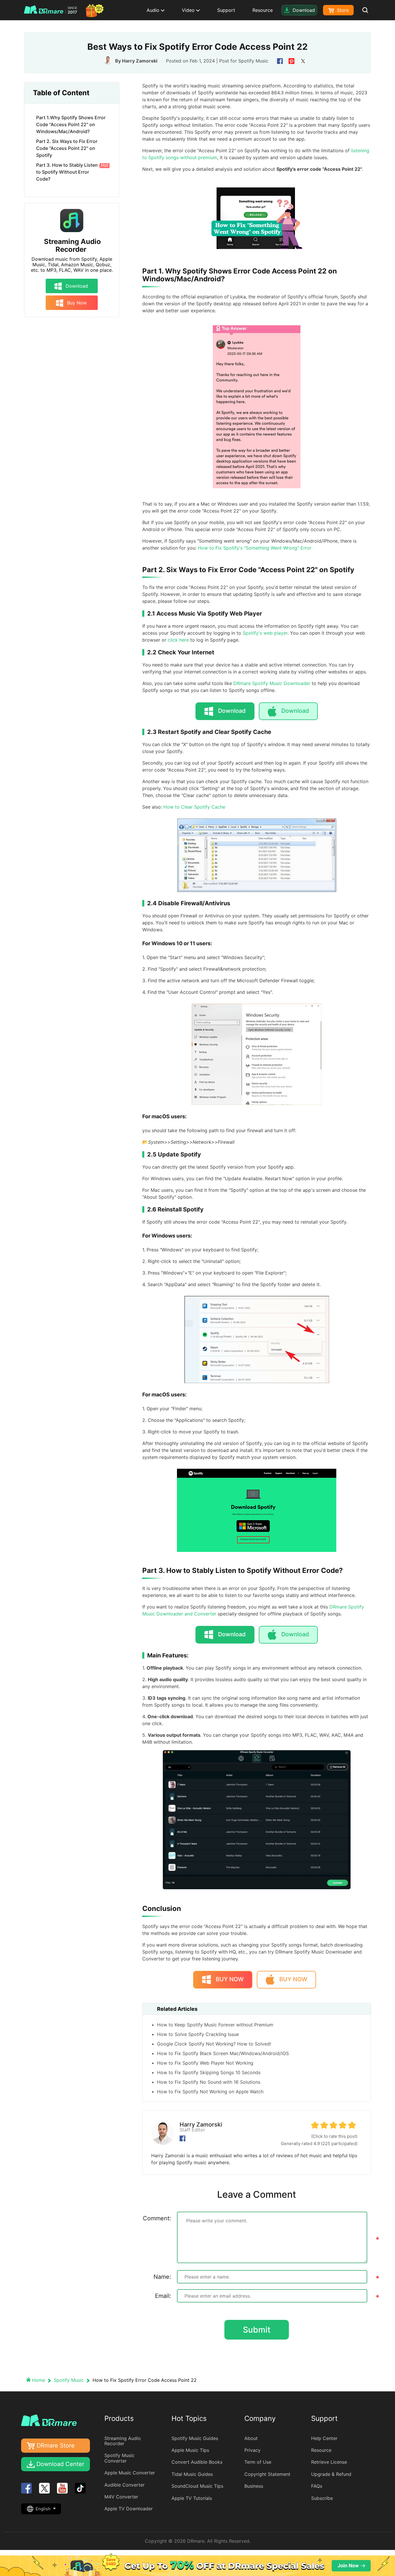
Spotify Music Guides (195, 2438)
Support (226, 10)
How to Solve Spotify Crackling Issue (198, 2034)
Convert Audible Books (197, 2462)
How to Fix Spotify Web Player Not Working (205, 2063)
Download (76, 286)
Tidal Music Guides (192, 2474)
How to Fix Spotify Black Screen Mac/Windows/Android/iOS (223, 2053)
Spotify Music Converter (119, 2458)
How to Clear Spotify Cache (194, 807)
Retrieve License (329, 2462)
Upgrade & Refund (331, 2474)
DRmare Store (56, 2445)
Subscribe (322, 2498)
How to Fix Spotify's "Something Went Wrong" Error (255, 548)
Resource (263, 10)
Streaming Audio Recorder (72, 246)
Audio (154, 10)
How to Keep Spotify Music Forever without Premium (215, 2025)
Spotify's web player (265, 633)
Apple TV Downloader (129, 2509)
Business (254, 2486)
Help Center (324, 2438)
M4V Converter (121, 2497)
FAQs (317, 2486)
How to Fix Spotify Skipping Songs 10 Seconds (209, 2072)
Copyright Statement (267, 2474)
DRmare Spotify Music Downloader (272, 683)
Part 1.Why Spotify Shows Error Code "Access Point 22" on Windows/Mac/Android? (71, 124)
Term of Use (258, 2462)
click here (178, 640)
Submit (257, 2330)
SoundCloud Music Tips (197, 2486)
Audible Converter (124, 2485)
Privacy (252, 2450)
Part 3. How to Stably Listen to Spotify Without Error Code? (72, 172)
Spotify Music (253, 61)
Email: (163, 2296)
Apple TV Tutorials (192, 2498)
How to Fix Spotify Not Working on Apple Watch (210, 2092)
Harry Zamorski (140, 61)
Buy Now (76, 303)
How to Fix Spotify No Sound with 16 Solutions (209, 2082)
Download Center (60, 2464)
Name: (162, 2277)
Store (342, 10)
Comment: (157, 2218)
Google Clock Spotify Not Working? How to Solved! (214, 2044)
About (251, 2438)
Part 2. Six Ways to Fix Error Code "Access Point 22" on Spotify (67, 148)
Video (189, 10)
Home (39, 2380)
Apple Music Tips (190, 2450)
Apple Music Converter (130, 2473)
